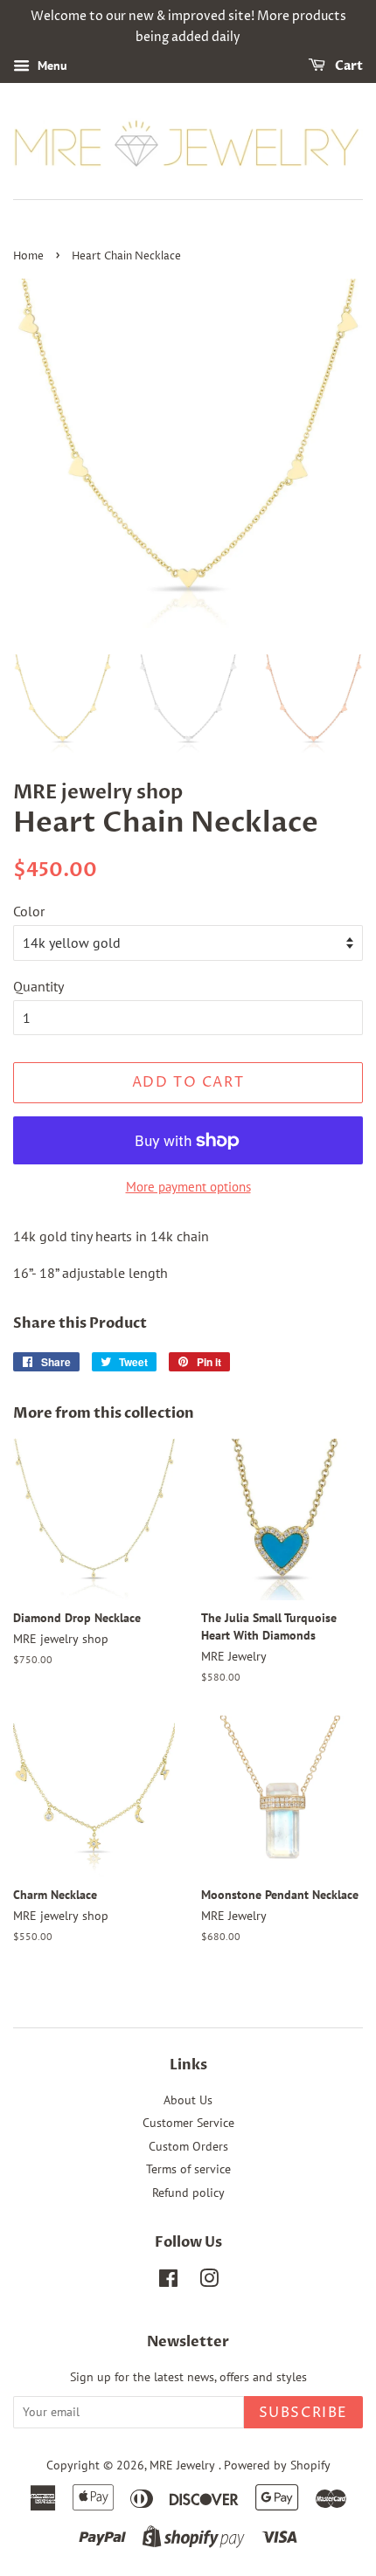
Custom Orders (188, 2146)
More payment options (188, 1187)
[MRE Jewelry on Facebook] (168, 2282)
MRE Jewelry (184, 2465)
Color (29, 911)
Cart (348, 66)
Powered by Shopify (277, 2465)
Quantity (38, 986)
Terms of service (188, 2169)
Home (28, 256)
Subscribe (303, 2413)
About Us (188, 2100)
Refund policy (188, 2193)
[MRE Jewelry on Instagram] (209, 2282)
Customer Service (188, 2123)
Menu (51, 66)
